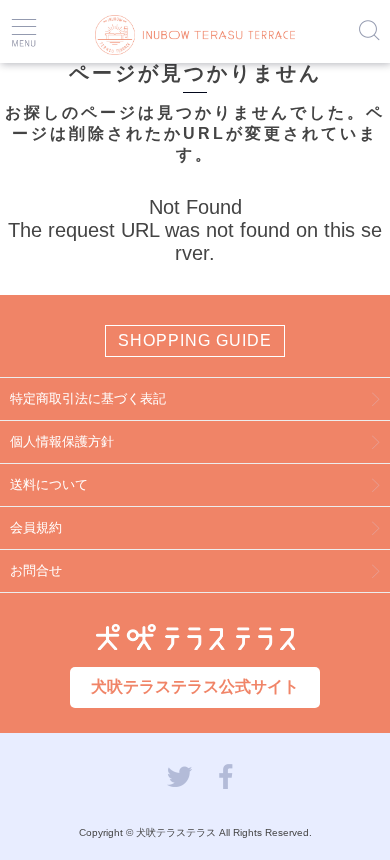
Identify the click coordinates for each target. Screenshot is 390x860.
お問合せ (36, 570)
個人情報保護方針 (62, 441)
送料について (49, 484)
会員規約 (36, 527)
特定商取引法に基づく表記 (88, 398)
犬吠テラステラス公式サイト (195, 686)
